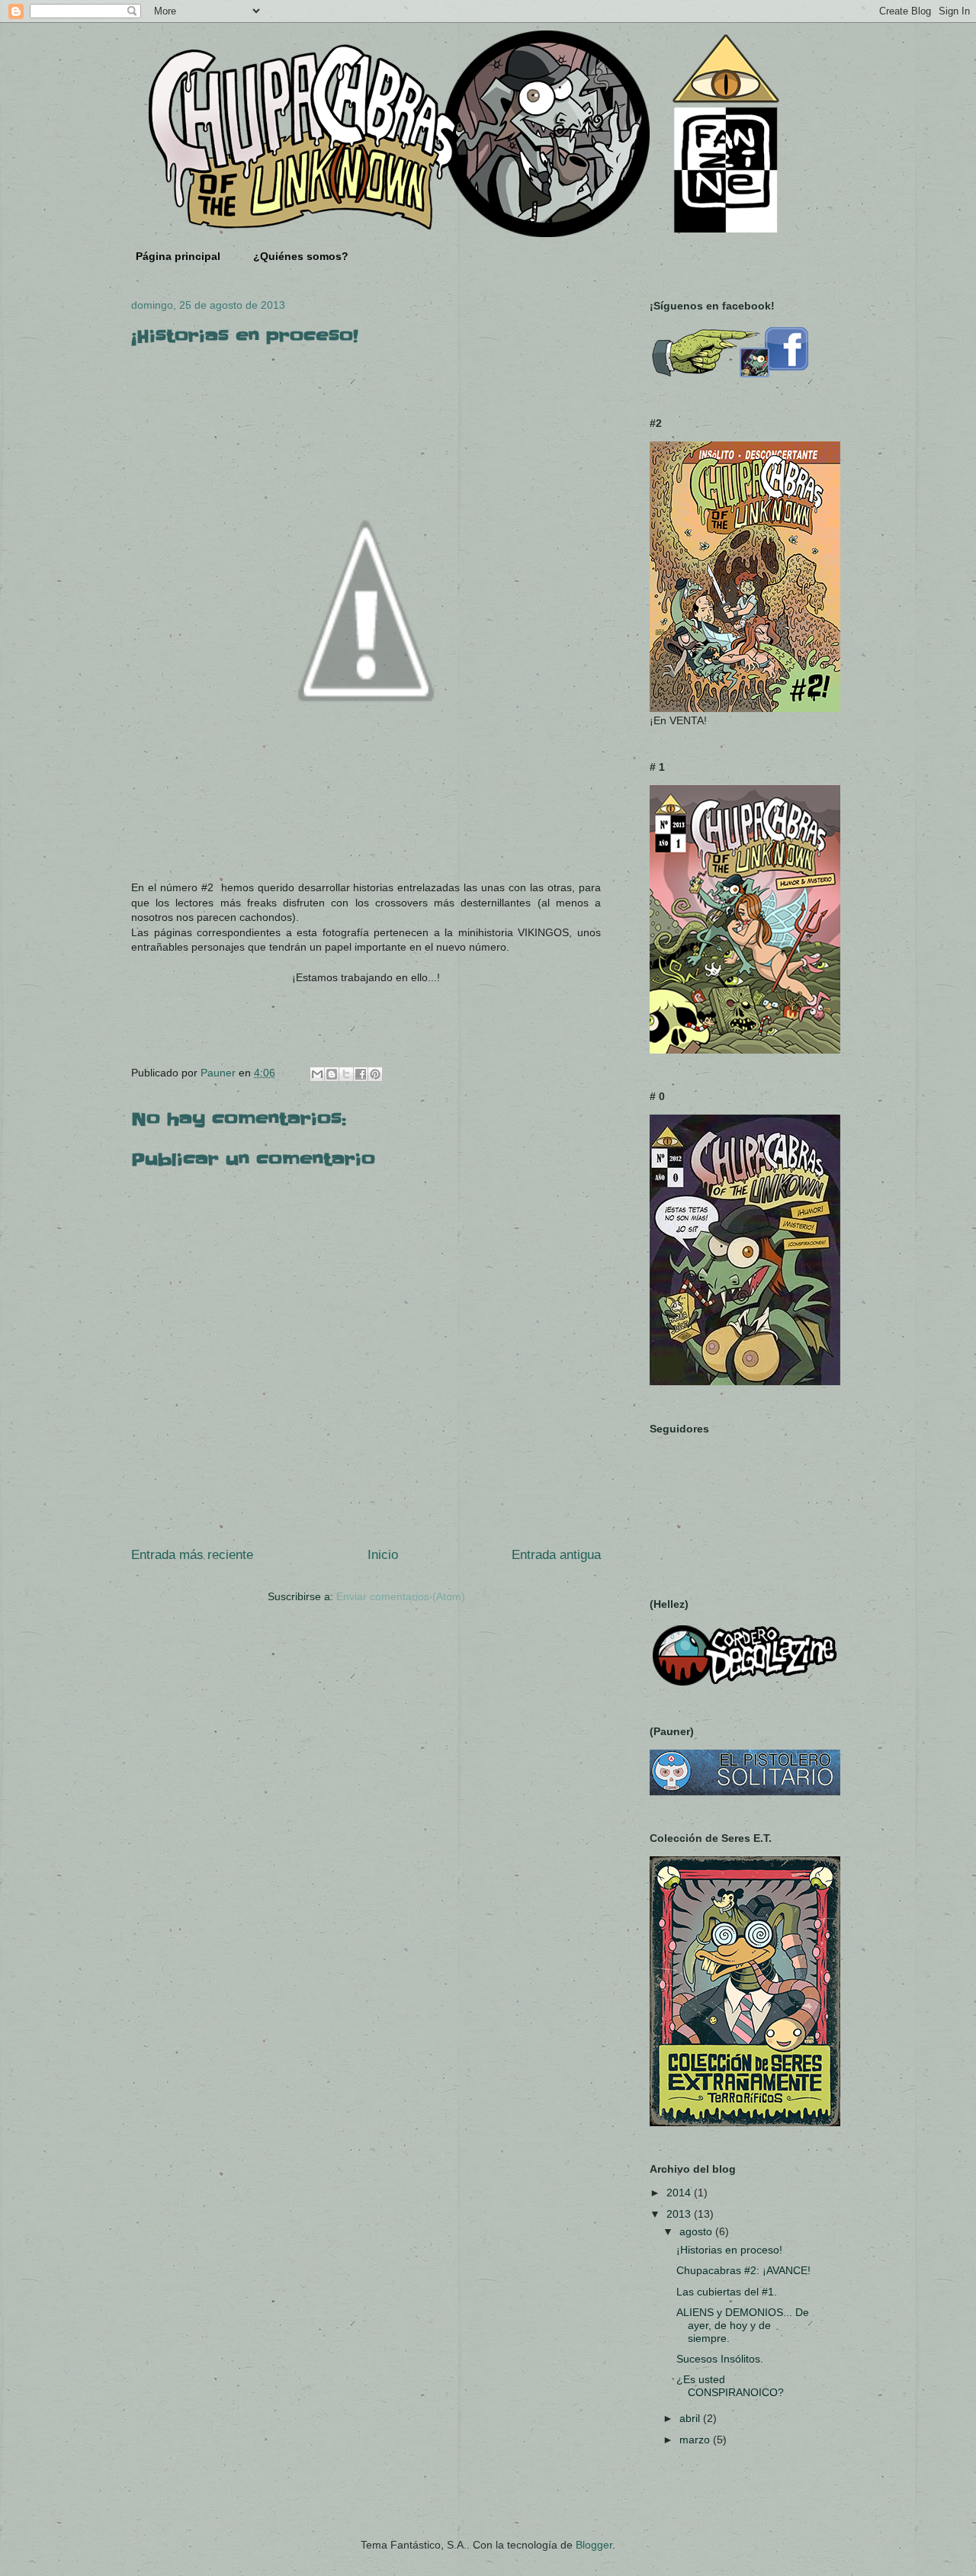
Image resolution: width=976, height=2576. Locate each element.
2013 (680, 2214)
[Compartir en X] (346, 1074)
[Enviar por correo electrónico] (317, 1074)
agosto (697, 2231)
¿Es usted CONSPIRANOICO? (730, 2386)
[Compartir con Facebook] (361, 1074)
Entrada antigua (556, 1555)
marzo (696, 2440)
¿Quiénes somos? (301, 256)
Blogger (594, 2545)
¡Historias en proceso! (729, 2250)
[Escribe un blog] (332, 1074)
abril (691, 2418)
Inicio (383, 1555)
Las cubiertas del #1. (727, 2292)
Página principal (178, 256)
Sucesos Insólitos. (720, 2359)
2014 (680, 2193)
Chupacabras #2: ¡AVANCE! (743, 2270)
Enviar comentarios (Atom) (401, 1596)
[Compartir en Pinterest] (375, 1074)
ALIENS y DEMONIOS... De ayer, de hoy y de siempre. (743, 2325)
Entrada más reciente (192, 1555)
